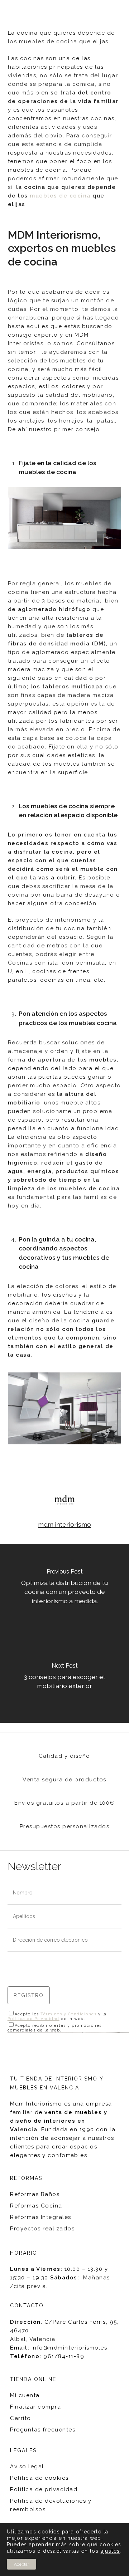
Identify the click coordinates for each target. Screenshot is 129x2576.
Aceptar (21, 2564)
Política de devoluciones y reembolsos (51, 2505)
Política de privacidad (44, 2489)
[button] (119, 13)
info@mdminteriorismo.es (70, 2348)
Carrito (21, 2418)
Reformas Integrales (41, 2217)
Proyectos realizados (42, 2229)
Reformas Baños (35, 2194)
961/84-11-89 (64, 2356)
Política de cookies (39, 2478)
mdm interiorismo (64, 1524)
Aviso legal (27, 2467)
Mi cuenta (25, 2395)
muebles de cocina (60, 196)
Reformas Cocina (36, 2206)
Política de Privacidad (34, 2019)
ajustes (110, 2551)
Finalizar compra (35, 2407)
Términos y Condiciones (68, 2014)
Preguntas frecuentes (43, 2430)
